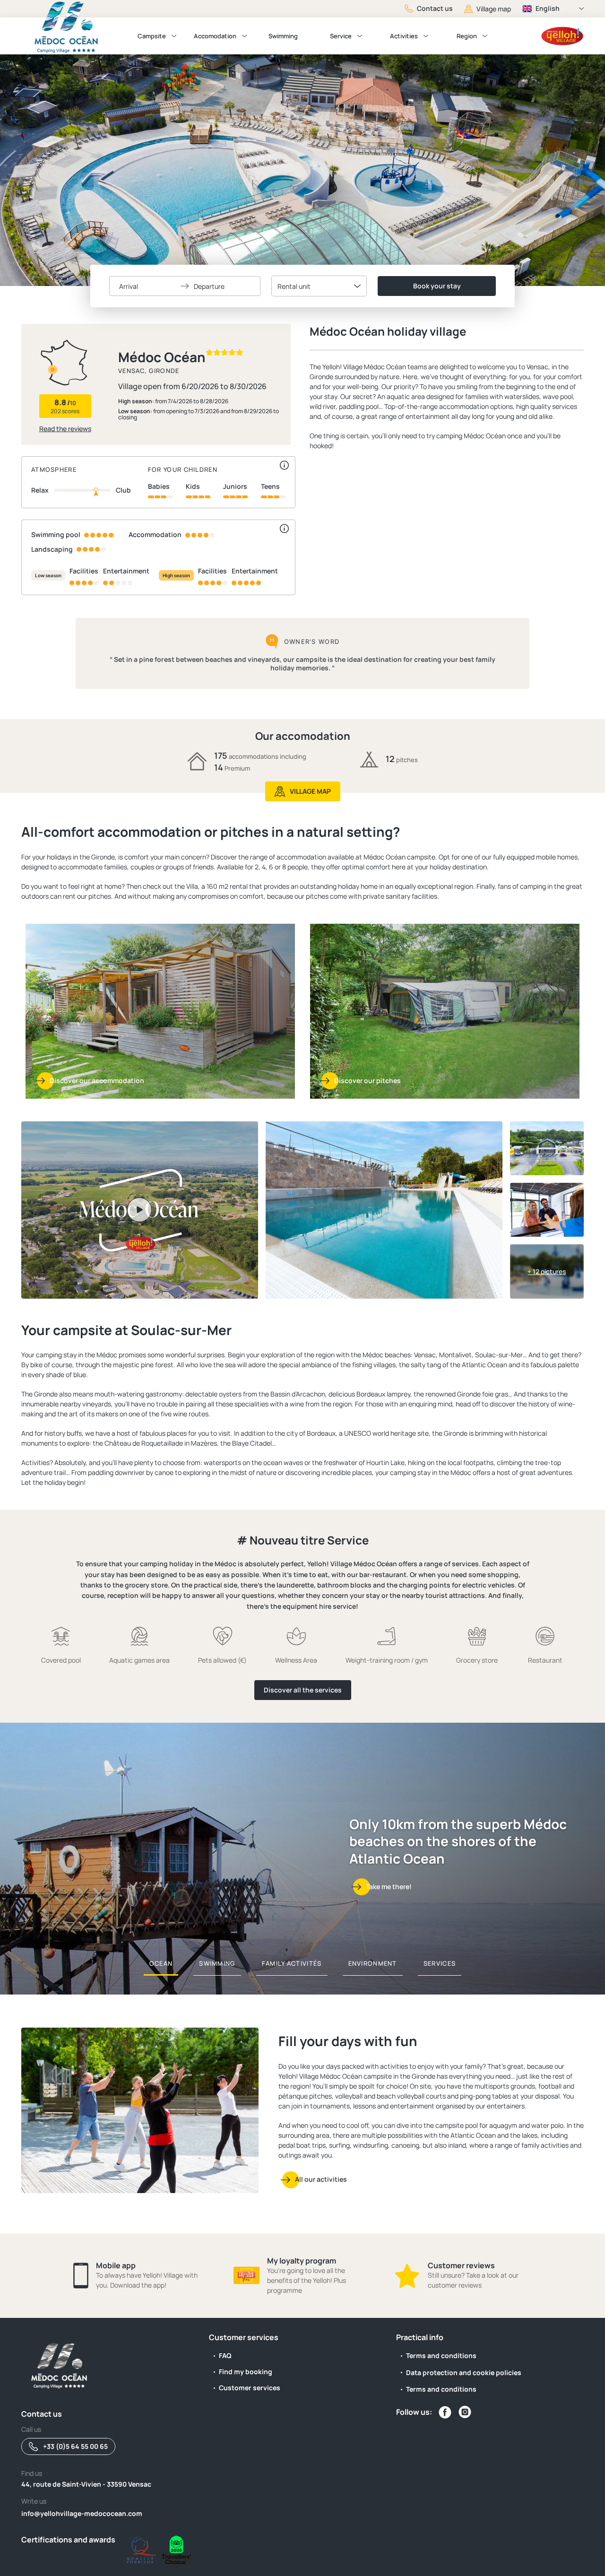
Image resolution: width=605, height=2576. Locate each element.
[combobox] (319, 286)
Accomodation (215, 36)
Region (467, 36)
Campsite (152, 36)
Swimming (283, 36)
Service (341, 36)
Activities (404, 36)
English (548, 8)
